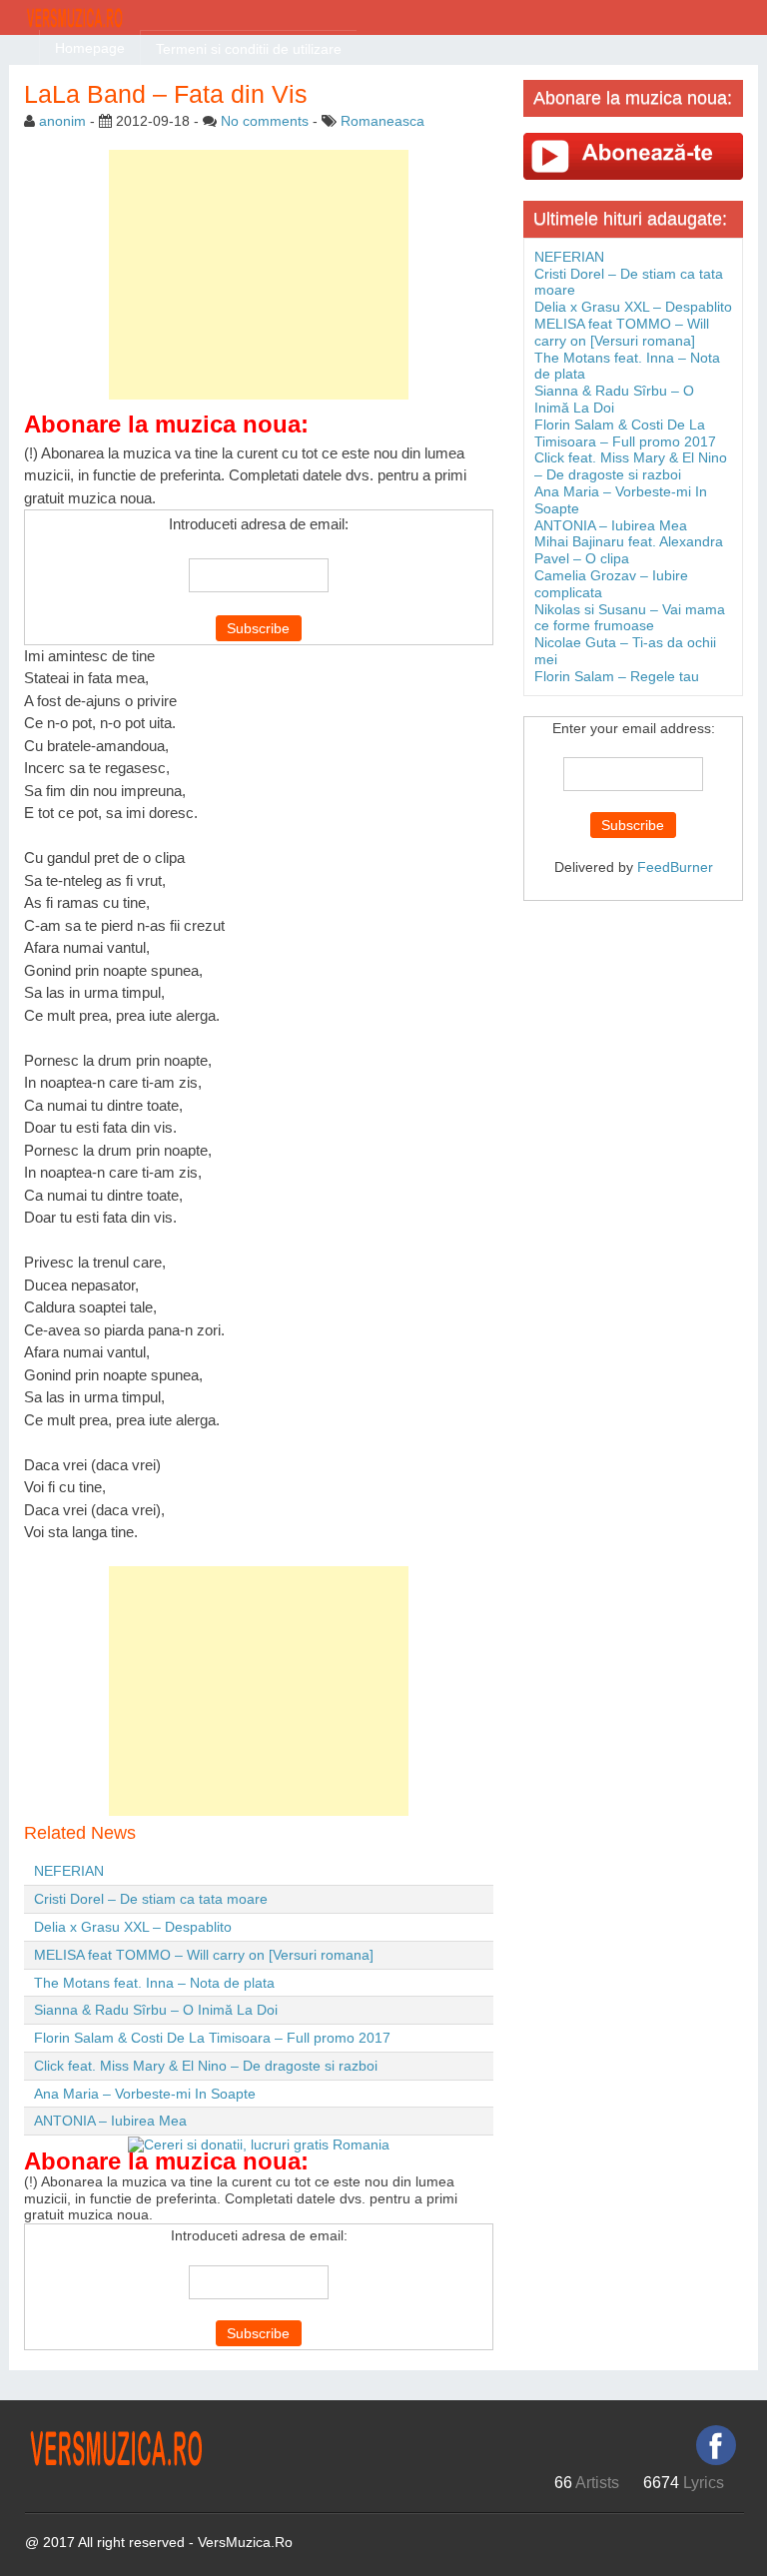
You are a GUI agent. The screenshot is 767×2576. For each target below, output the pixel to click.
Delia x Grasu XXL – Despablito (133, 1927)
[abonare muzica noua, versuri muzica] (633, 156)
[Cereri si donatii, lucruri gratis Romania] (259, 2144)
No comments (265, 121)
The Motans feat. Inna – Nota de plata (154, 1983)
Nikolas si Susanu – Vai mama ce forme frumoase (630, 618)
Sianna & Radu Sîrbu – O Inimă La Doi (156, 2010)
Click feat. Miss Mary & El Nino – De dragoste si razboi (206, 2066)
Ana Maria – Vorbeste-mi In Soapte (145, 2094)
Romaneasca (383, 121)
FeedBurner (675, 867)
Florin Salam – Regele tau (617, 676)
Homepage (90, 48)
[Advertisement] (259, 275)
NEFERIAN (69, 1871)
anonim (62, 121)
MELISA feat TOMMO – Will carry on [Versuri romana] (204, 1955)
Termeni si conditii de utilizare (249, 49)
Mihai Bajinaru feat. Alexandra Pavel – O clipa (629, 550)
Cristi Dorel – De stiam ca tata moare (151, 1899)
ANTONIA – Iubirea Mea (110, 2121)
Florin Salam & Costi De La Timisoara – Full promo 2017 (212, 2038)
